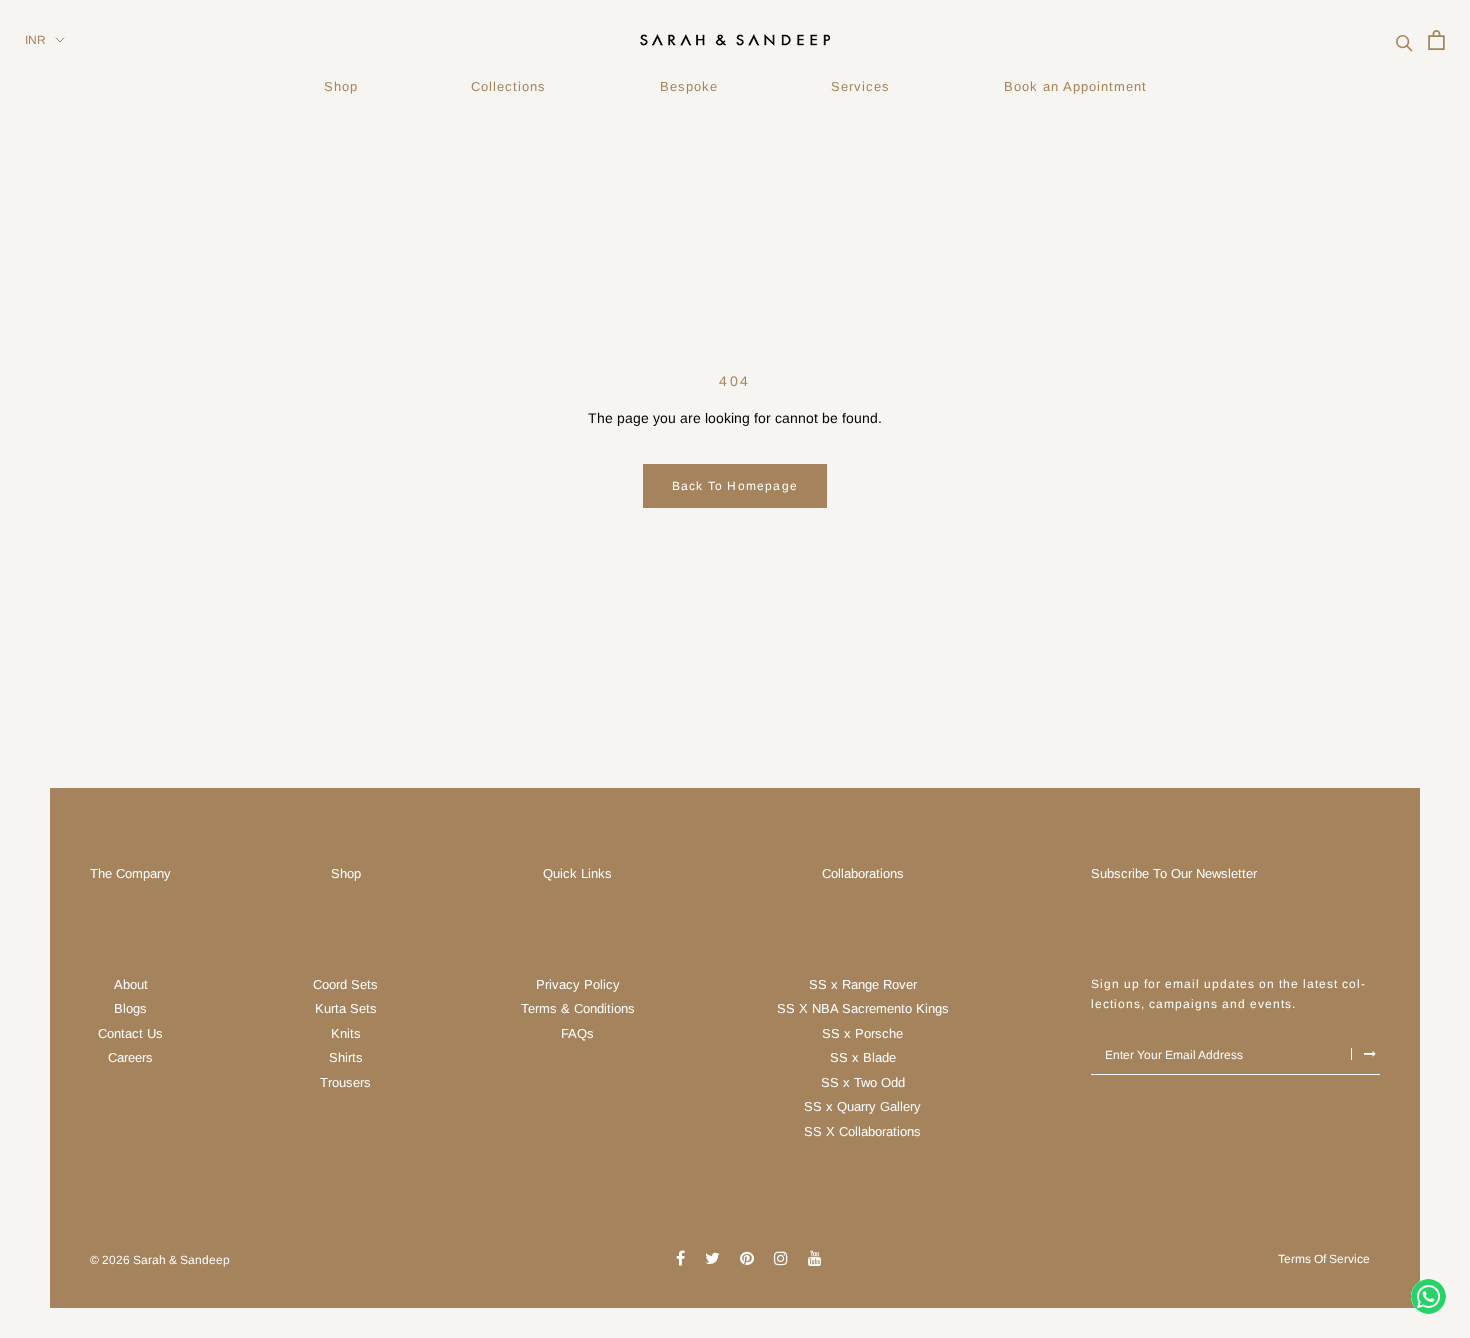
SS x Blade (863, 1057)
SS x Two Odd (863, 1082)
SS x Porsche (862, 1033)
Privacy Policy (578, 984)
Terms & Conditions (578, 1008)
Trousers (345, 1082)
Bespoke (689, 86)
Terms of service (1324, 1259)
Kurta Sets (346, 1008)
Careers (130, 1057)
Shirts (346, 1057)
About (131, 984)
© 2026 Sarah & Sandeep (160, 1260)
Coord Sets (345, 984)
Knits (346, 1033)
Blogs (130, 1008)
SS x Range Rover (863, 984)
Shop (341, 86)
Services (860, 86)
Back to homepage (735, 486)
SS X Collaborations (862, 1131)
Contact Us (130, 1033)
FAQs (577, 1033)
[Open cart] (1436, 40)
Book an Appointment (1075, 86)
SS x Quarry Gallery (862, 1106)
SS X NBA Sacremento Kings (863, 1008)
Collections (508, 86)
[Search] (1404, 40)
